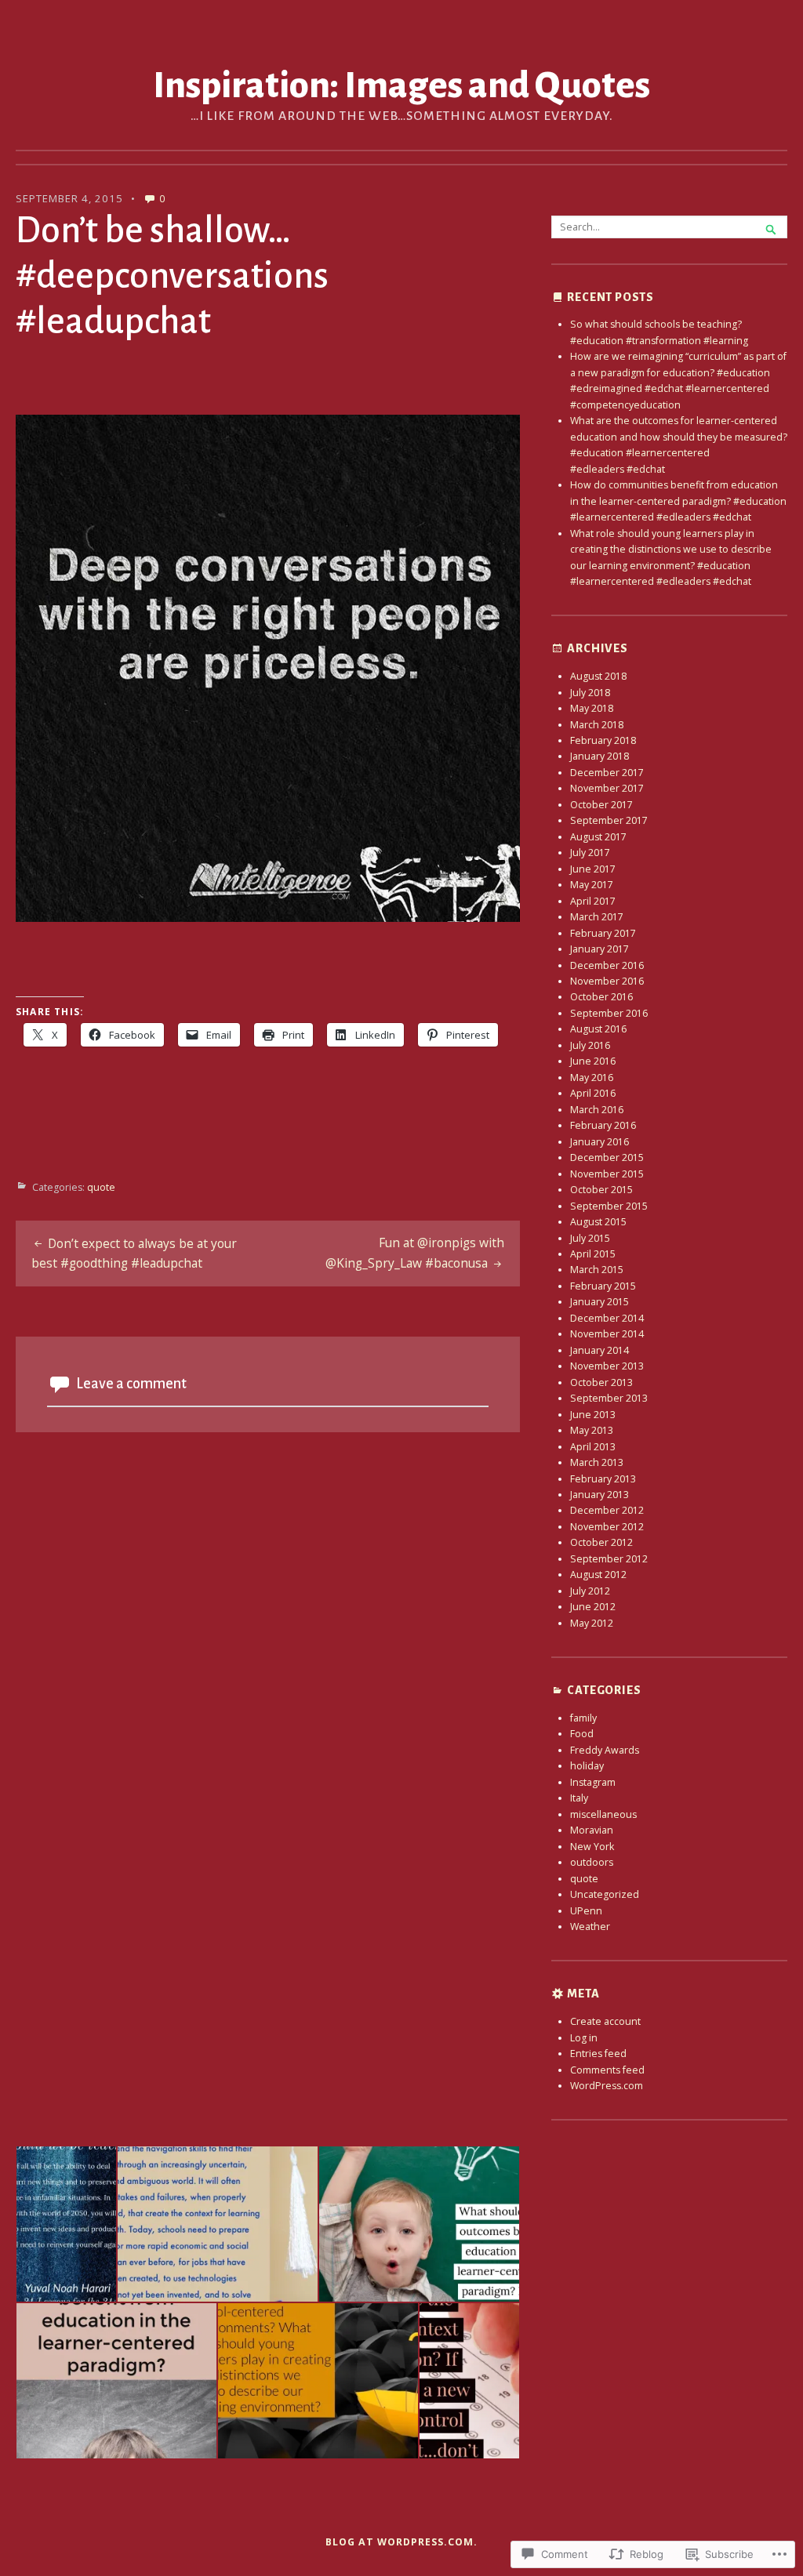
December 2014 (607, 1318)
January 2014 (600, 1350)
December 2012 (607, 1510)
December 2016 (607, 965)
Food (582, 1734)
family (583, 1718)
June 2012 (593, 1607)
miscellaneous (603, 1814)
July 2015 (590, 1238)
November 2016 (607, 981)
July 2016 (590, 1045)
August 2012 (598, 1575)
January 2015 (600, 1302)
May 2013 (592, 1430)
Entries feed (598, 2054)
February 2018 (603, 740)
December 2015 (607, 1157)
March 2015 (597, 1270)
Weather (590, 1927)
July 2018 (590, 693)
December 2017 (607, 773)
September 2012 (609, 1559)
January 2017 (600, 949)
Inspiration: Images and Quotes (401, 85)
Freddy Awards (605, 1750)
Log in (584, 2038)
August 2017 (598, 837)
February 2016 (603, 1125)
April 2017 (593, 901)
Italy (579, 1798)
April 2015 (593, 1254)
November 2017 (607, 788)
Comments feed (607, 2070)
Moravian (592, 1830)
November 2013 (607, 1366)
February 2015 (603, 1286)
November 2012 (607, 1527)
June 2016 (593, 1061)
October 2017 (601, 805)
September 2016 (609, 1013)
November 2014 (607, 1334)
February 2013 (603, 1479)
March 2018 (597, 725)
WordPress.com (607, 2086)
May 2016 (592, 1078)
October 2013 (601, 1382)
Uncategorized (605, 1894)
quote (101, 1187)
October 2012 (601, 1542)
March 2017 (597, 917)
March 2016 (597, 1110)
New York (592, 1847)
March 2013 (597, 1462)
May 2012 (592, 1623)
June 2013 (593, 1415)
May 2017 (592, 885)
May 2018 (592, 708)
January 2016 (600, 1142)
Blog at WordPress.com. (401, 2542)
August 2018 (598, 676)
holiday (587, 1766)
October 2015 (601, 1190)
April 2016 (593, 1093)
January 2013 (600, 1495)
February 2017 (603, 933)
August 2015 (598, 1222)
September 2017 (609, 820)
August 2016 (598, 1029)
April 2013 (593, 1447)
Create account (605, 2021)
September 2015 (609, 1206)
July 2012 (590, 1591)
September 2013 (609, 1398)
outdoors (592, 1862)
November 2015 (607, 1174)
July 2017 (590, 853)
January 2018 (600, 756)
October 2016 (601, 997)
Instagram (593, 1782)
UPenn (586, 1911)
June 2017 (593, 869)
